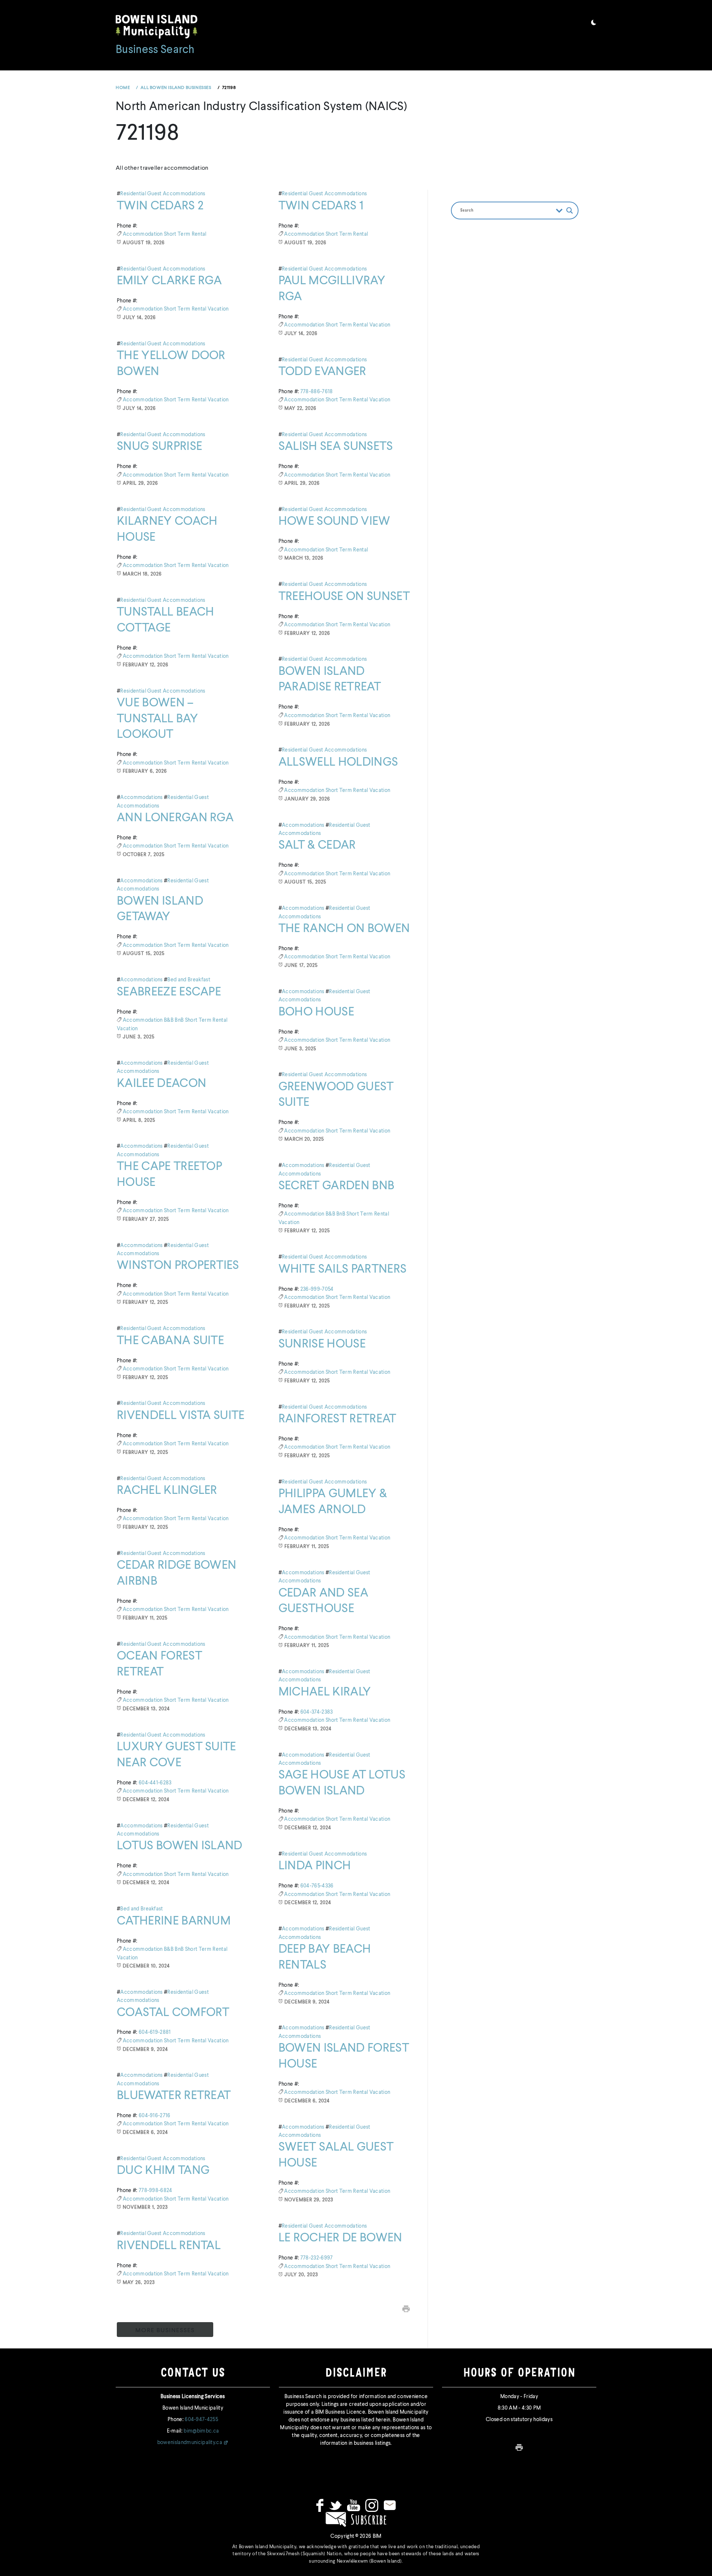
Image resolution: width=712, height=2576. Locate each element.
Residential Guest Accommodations (163, 194)
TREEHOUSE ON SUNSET (344, 597)
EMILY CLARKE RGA (169, 281)
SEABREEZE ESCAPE (169, 992)
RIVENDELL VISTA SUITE (181, 1416)
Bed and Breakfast (189, 980)
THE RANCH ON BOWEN (344, 929)
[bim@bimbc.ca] (390, 2505)
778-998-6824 (156, 2191)
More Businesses (165, 2331)
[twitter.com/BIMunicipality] (335, 2505)
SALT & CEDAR (317, 845)
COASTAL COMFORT (173, 2013)
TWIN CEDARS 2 (160, 206)
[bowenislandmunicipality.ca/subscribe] (356, 2519)
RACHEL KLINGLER (167, 1491)
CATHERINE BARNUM (174, 1921)
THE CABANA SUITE (170, 1341)
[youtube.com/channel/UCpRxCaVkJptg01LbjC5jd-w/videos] (354, 2505)
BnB (180, 1020)
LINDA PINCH (315, 1866)
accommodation (143, 234)
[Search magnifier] (570, 210)
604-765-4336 (317, 1886)
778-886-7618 (317, 392)
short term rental (185, 234)
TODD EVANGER (322, 372)
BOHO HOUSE (316, 1012)
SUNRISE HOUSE (322, 1344)
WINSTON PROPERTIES (178, 1266)
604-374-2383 (317, 1712)
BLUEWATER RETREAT (174, 2096)
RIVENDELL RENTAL (169, 2246)
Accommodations (141, 798)
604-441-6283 (155, 1783)
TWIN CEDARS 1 (321, 206)
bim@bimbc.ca (201, 2431)
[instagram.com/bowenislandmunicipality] (372, 2505)
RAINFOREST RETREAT (337, 1419)
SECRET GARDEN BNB (336, 1186)
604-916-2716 (155, 2116)
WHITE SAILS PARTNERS (342, 1269)
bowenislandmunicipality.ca (190, 2443)
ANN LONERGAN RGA (175, 818)
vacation (218, 309)
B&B (169, 1020)
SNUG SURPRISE (159, 447)
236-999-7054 (317, 1289)
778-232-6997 (317, 2258)
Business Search (155, 50)
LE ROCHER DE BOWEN (340, 2238)
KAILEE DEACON (161, 1084)
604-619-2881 (155, 2032)
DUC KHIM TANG (163, 2171)
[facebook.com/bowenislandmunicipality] (320, 2505)
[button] (594, 24)
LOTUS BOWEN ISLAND (180, 1846)
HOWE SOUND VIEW (334, 521)
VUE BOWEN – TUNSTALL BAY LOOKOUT (157, 719)
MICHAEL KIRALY (325, 1692)
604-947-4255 (201, 2420)
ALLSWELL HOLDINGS (338, 762)
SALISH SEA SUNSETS (336, 447)
